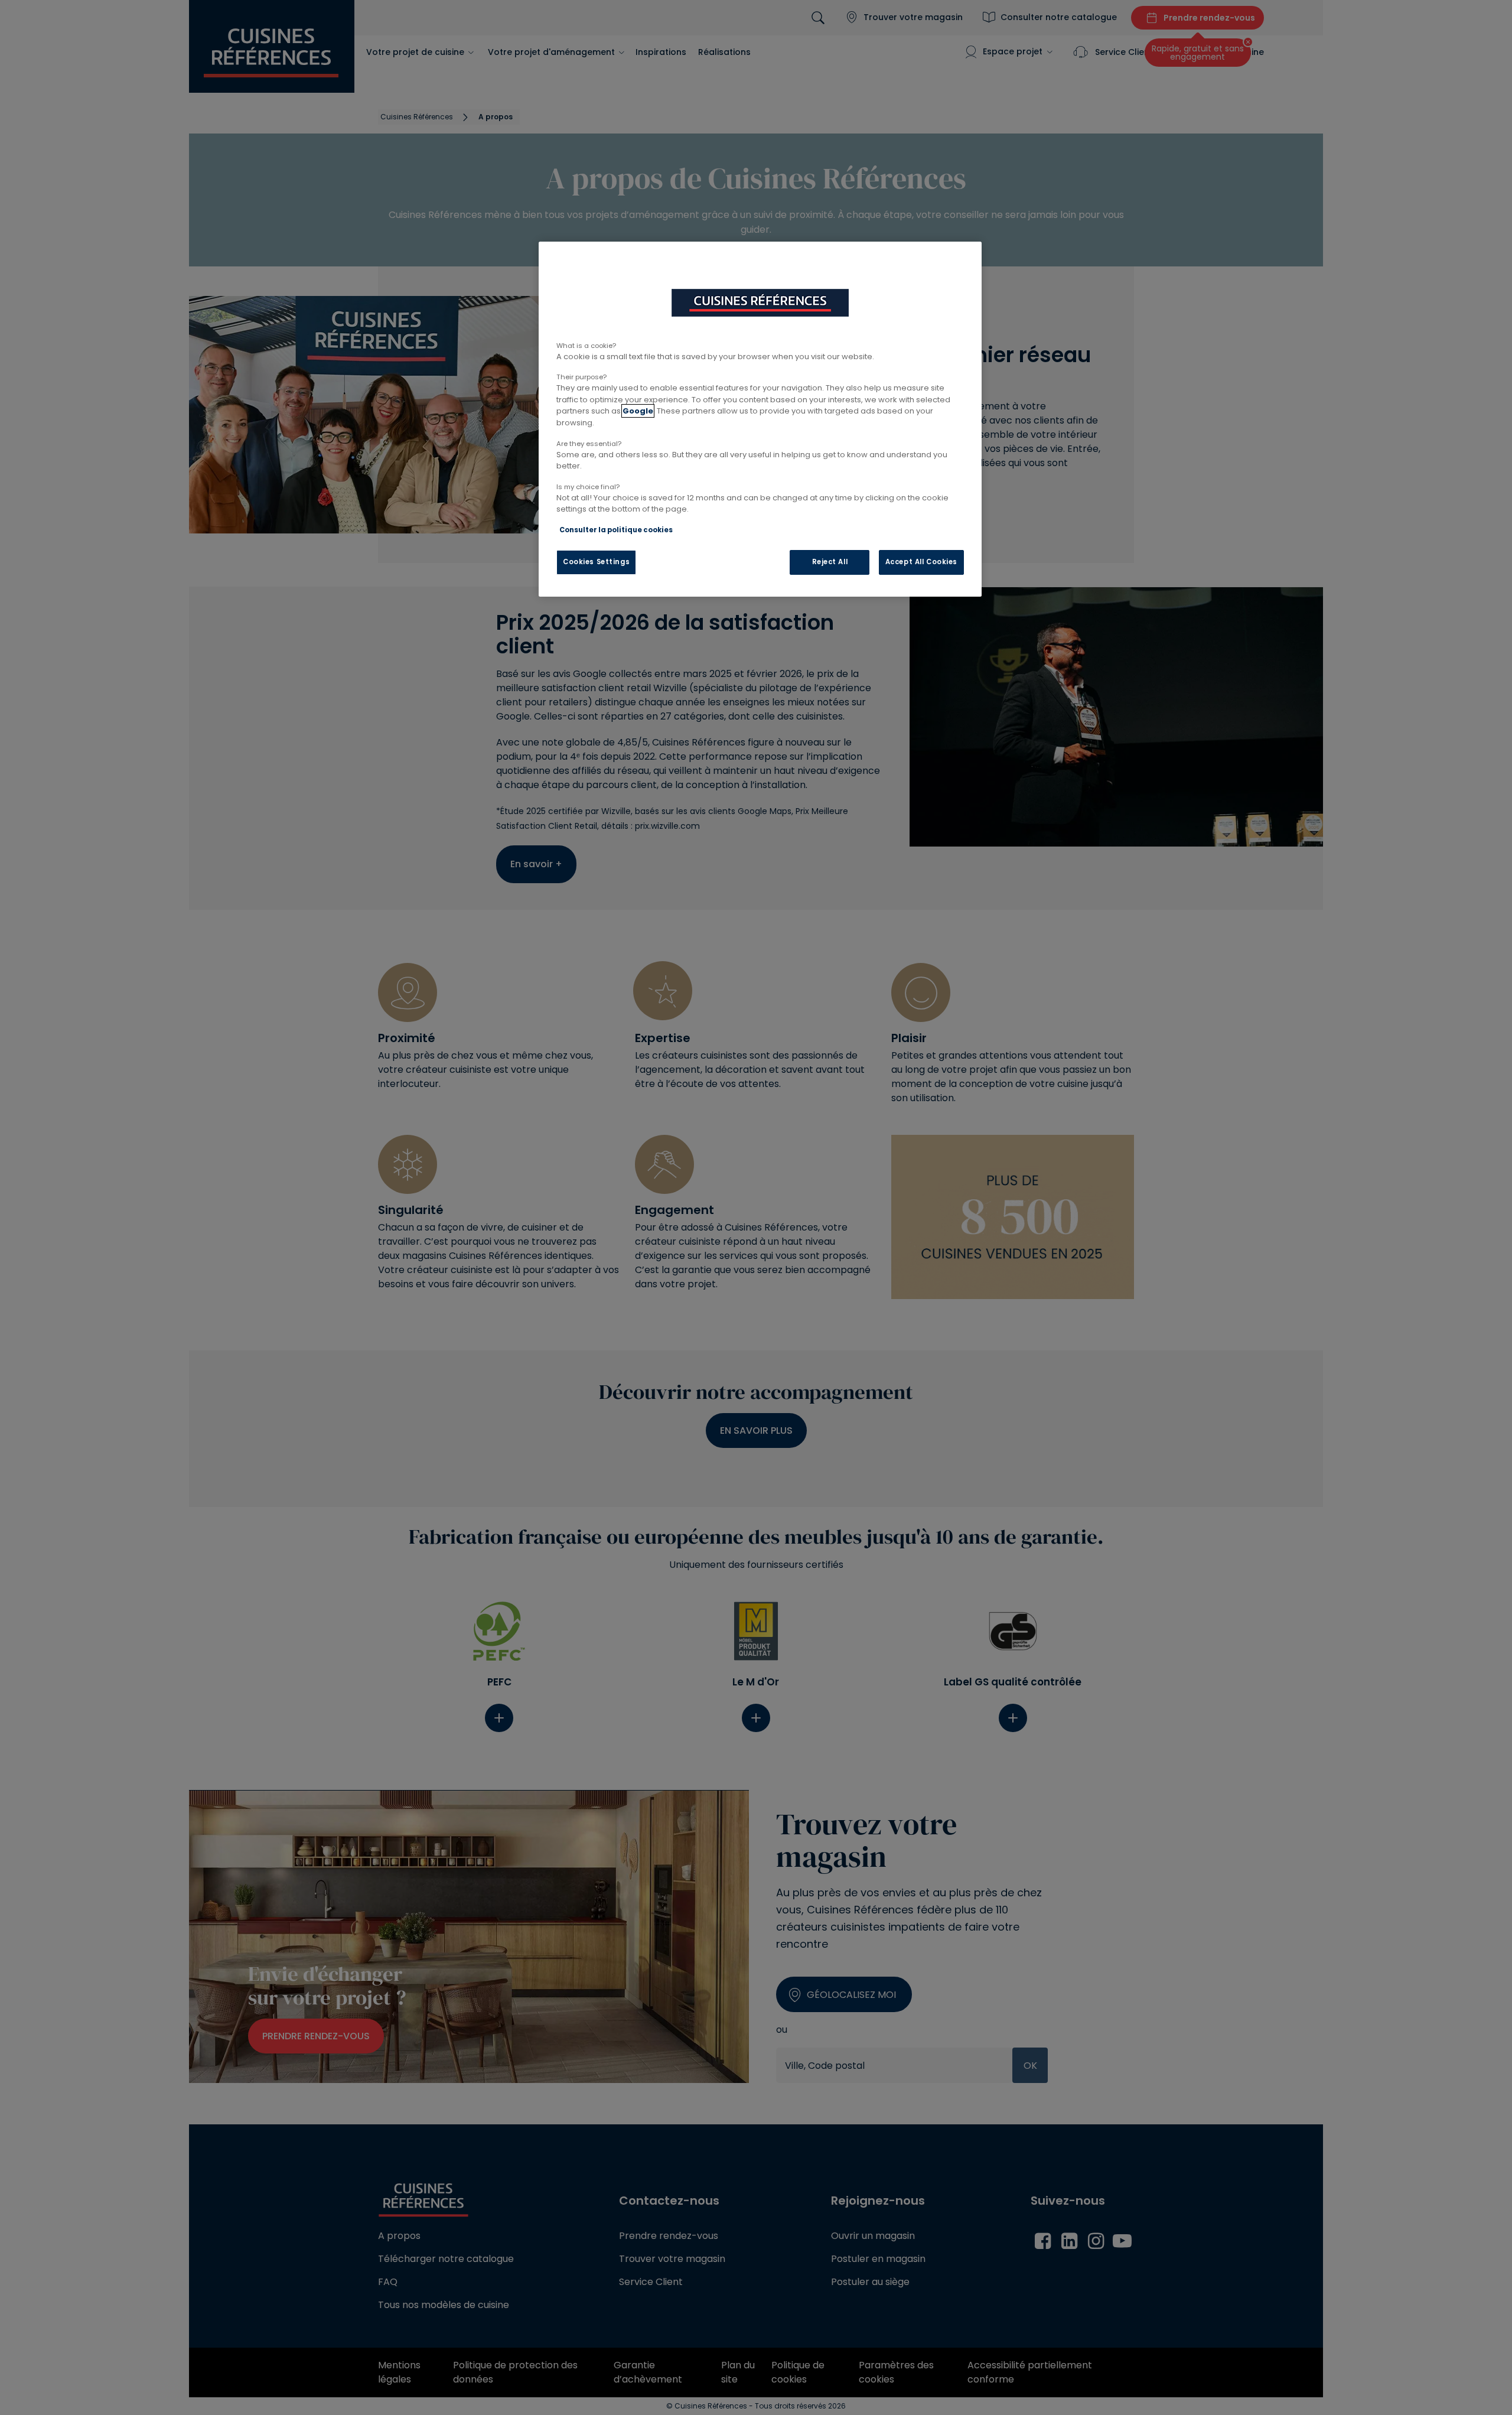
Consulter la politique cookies (616, 530)
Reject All (830, 562)
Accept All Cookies (921, 562)
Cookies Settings (596, 562)
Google (638, 411)
